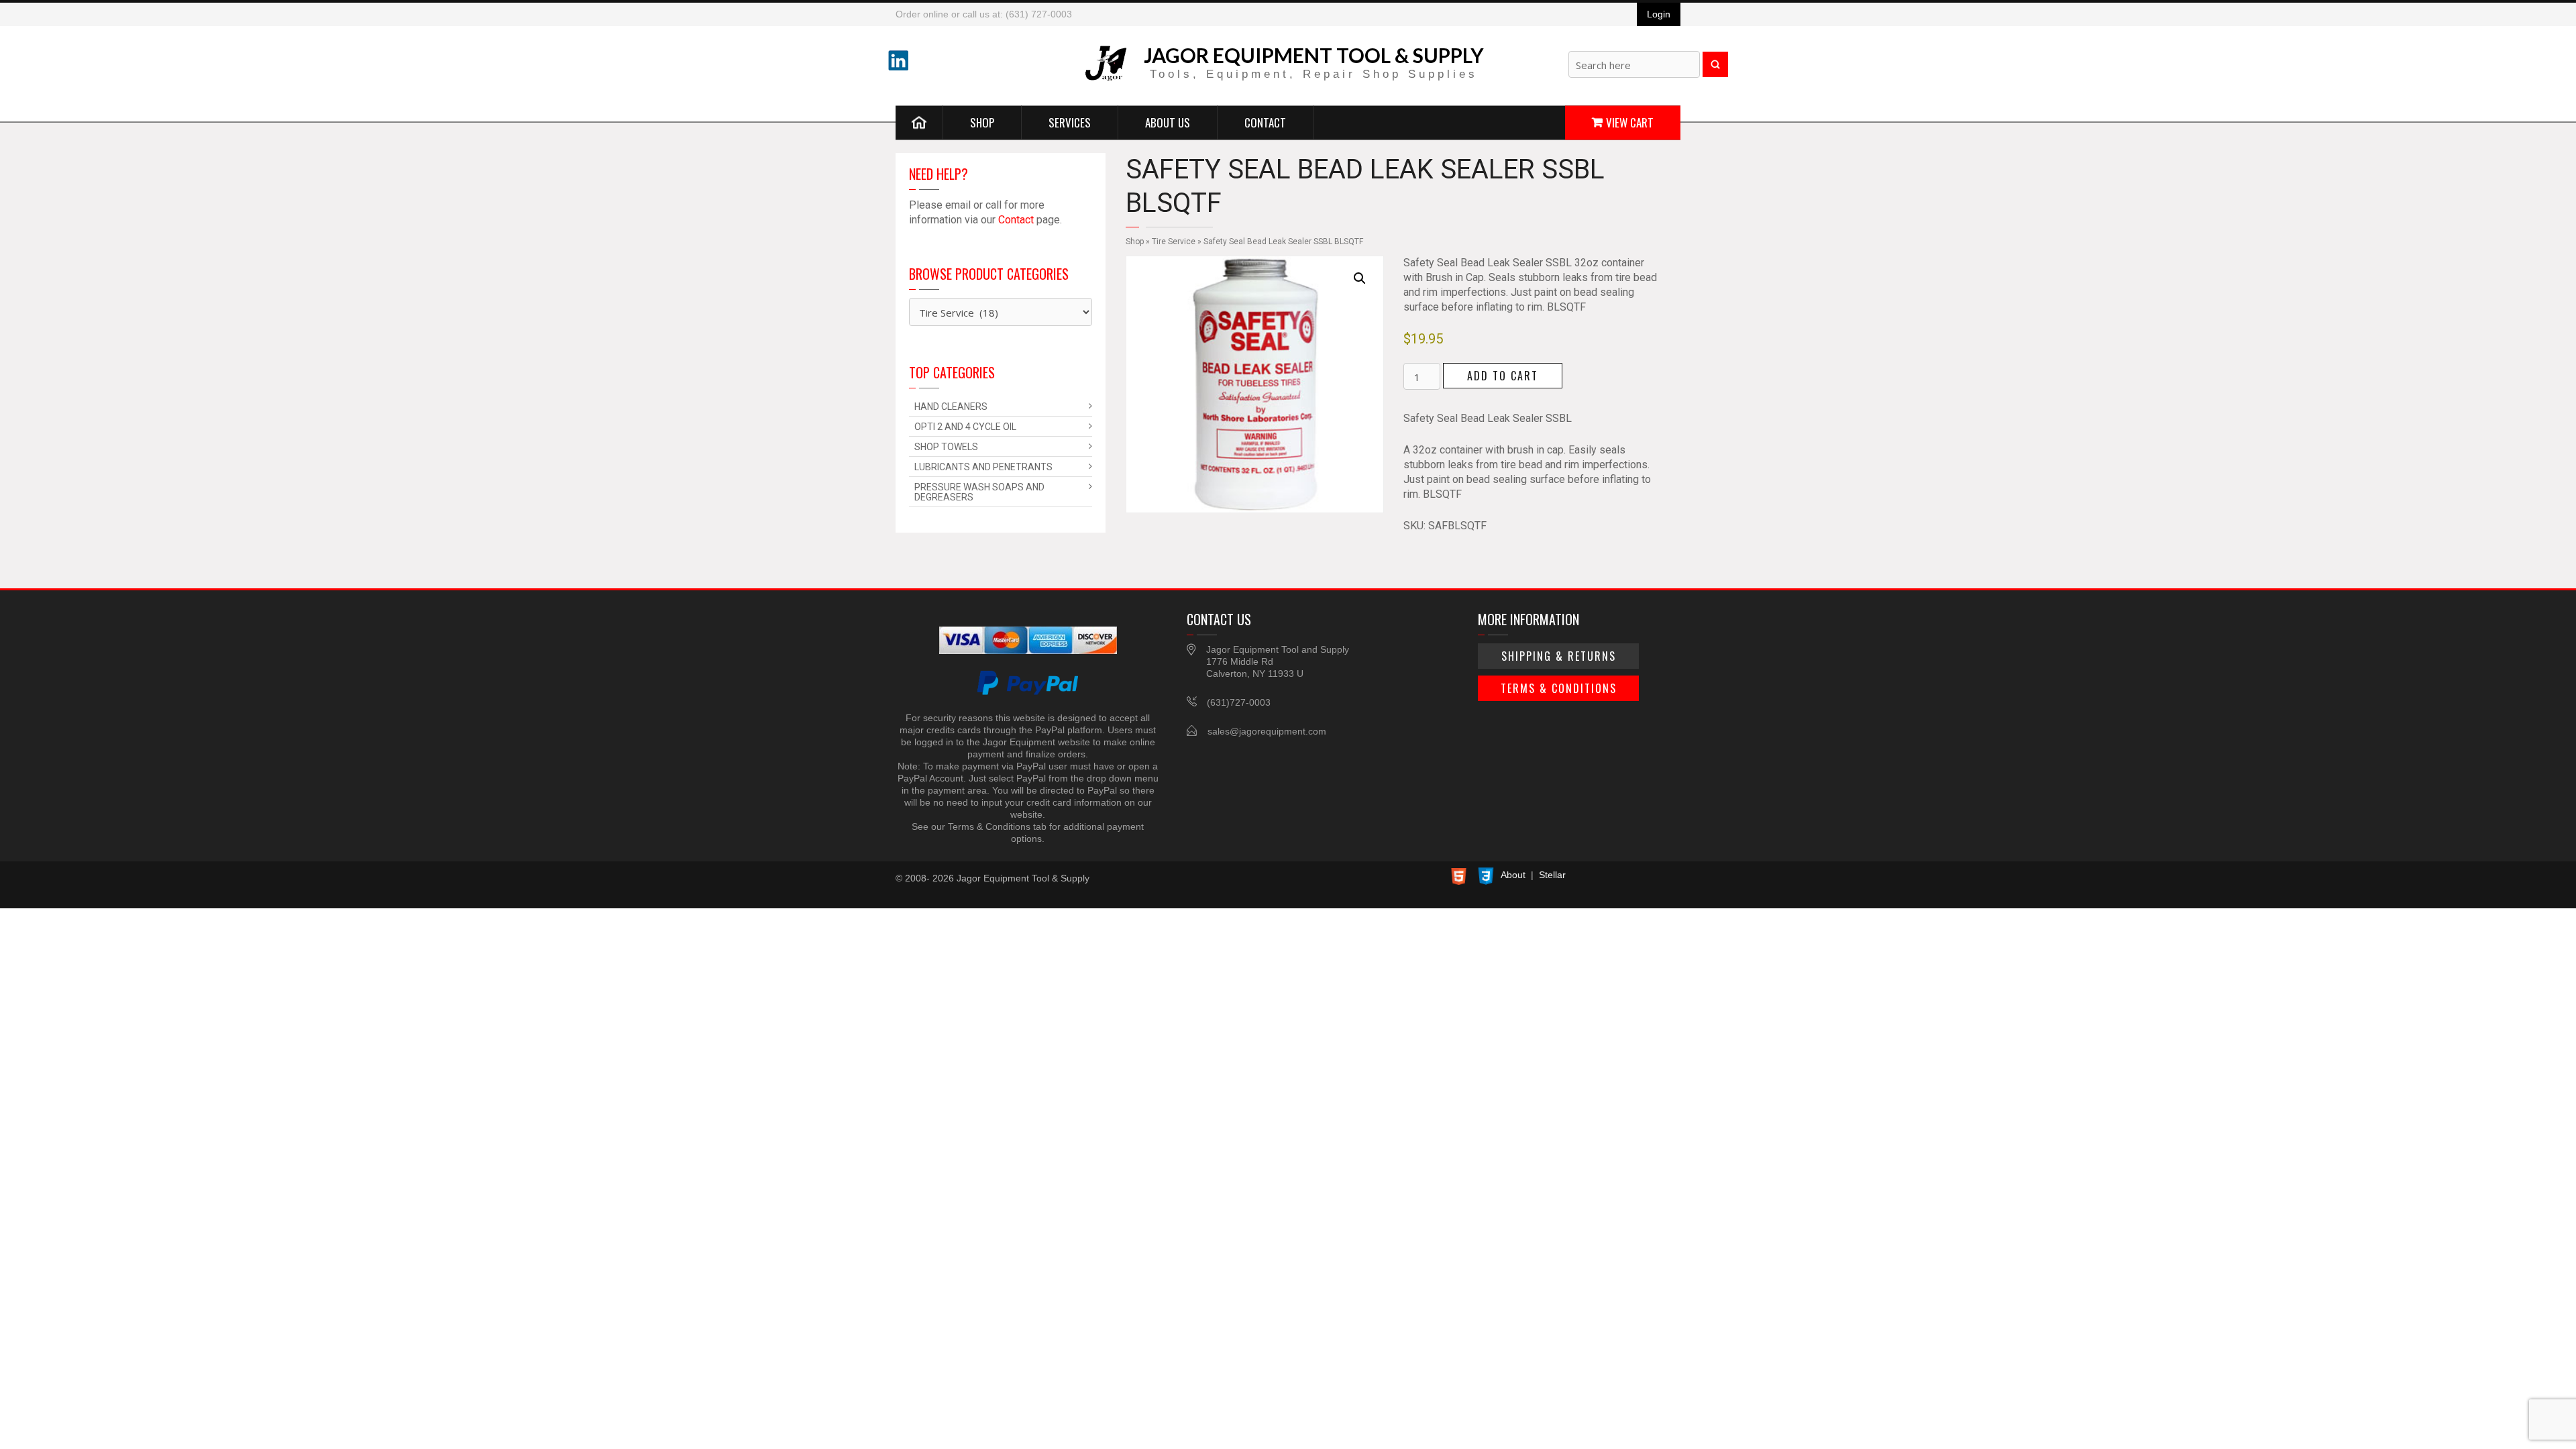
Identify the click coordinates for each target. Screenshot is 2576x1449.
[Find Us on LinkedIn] (898, 60)
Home (919, 122)
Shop (982, 122)
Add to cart (1503, 376)
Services (1070, 122)
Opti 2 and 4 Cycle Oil (965, 427)
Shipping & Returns (1559, 656)
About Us (1168, 122)
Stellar (1552, 875)
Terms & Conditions (1559, 688)
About (1513, 875)
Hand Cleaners (951, 407)
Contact (1265, 122)
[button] (1360, 278)
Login (1659, 14)
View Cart (1630, 122)
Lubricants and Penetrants (983, 467)
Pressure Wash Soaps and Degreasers (979, 492)
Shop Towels (946, 447)
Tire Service (1174, 241)
